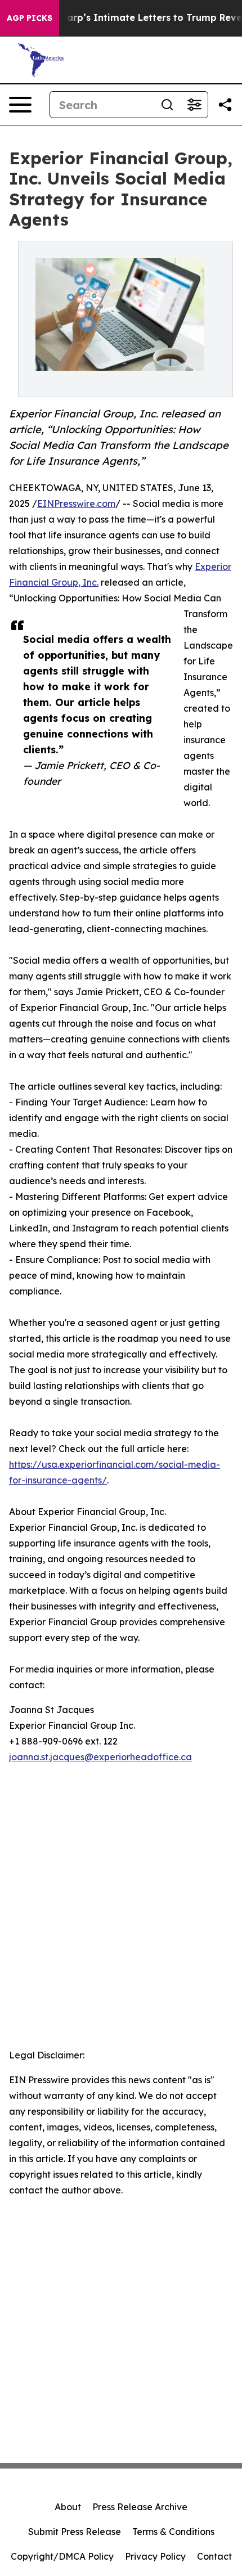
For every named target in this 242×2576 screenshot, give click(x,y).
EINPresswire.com (76, 503)
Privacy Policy (155, 2556)
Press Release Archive (140, 2507)
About (68, 2507)
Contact (214, 2556)
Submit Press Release (75, 2532)
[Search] (167, 105)
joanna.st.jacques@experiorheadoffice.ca (100, 1757)
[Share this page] (225, 105)
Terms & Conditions (173, 2532)
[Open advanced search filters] (194, 105)
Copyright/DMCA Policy (62, 2556)
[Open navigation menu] (20, 105)
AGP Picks (30, 18)
